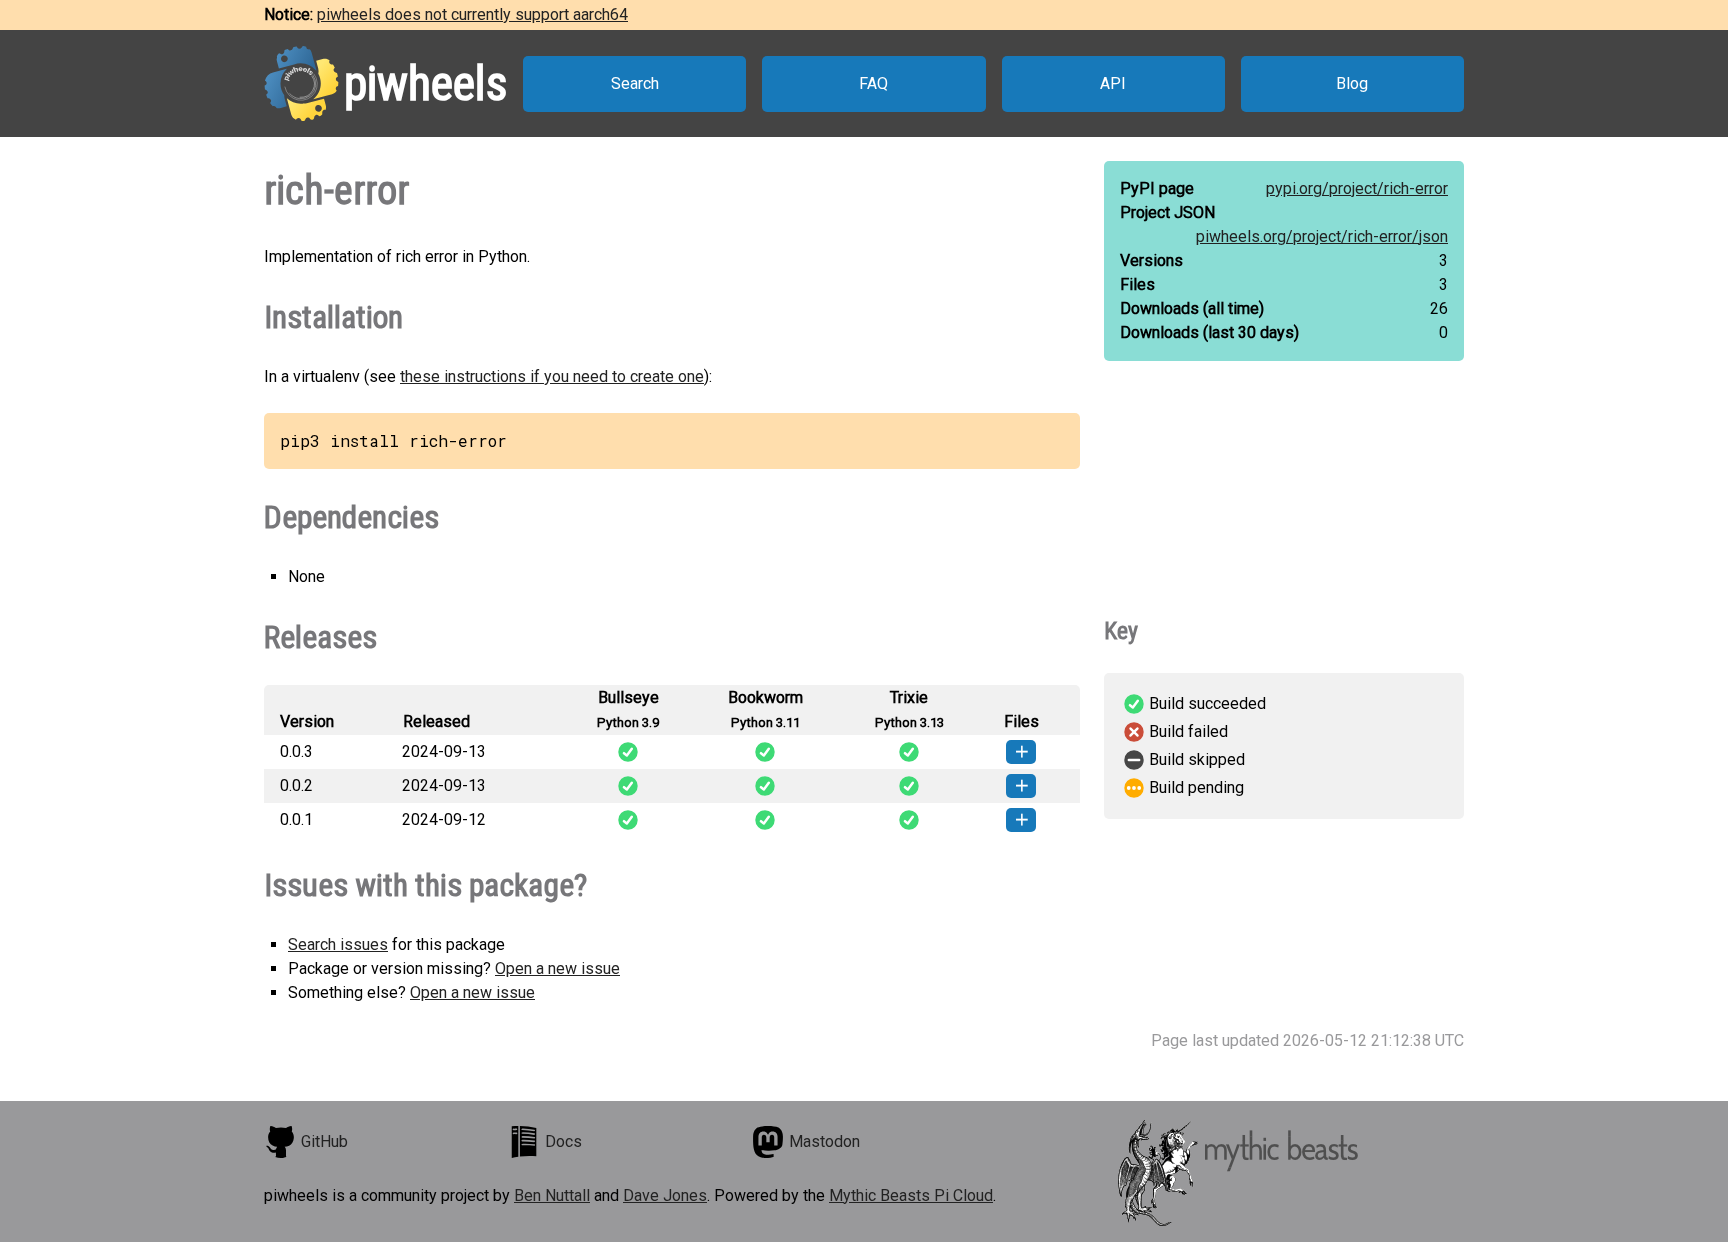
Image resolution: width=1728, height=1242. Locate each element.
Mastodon (824, 1141)
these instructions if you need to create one (552, 376)
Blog (1352, 83)
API (1113, 83)
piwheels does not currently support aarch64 (472, 14)
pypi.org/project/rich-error (1357, 188)
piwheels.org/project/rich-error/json (1322, 236)
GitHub (324, 1141)
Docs (563, 1141)
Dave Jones (665, 1195)
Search (635, 83)
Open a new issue (557, 968)
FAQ (873, 83)
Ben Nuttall (552, 1195)
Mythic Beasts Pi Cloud (911, 1195)
